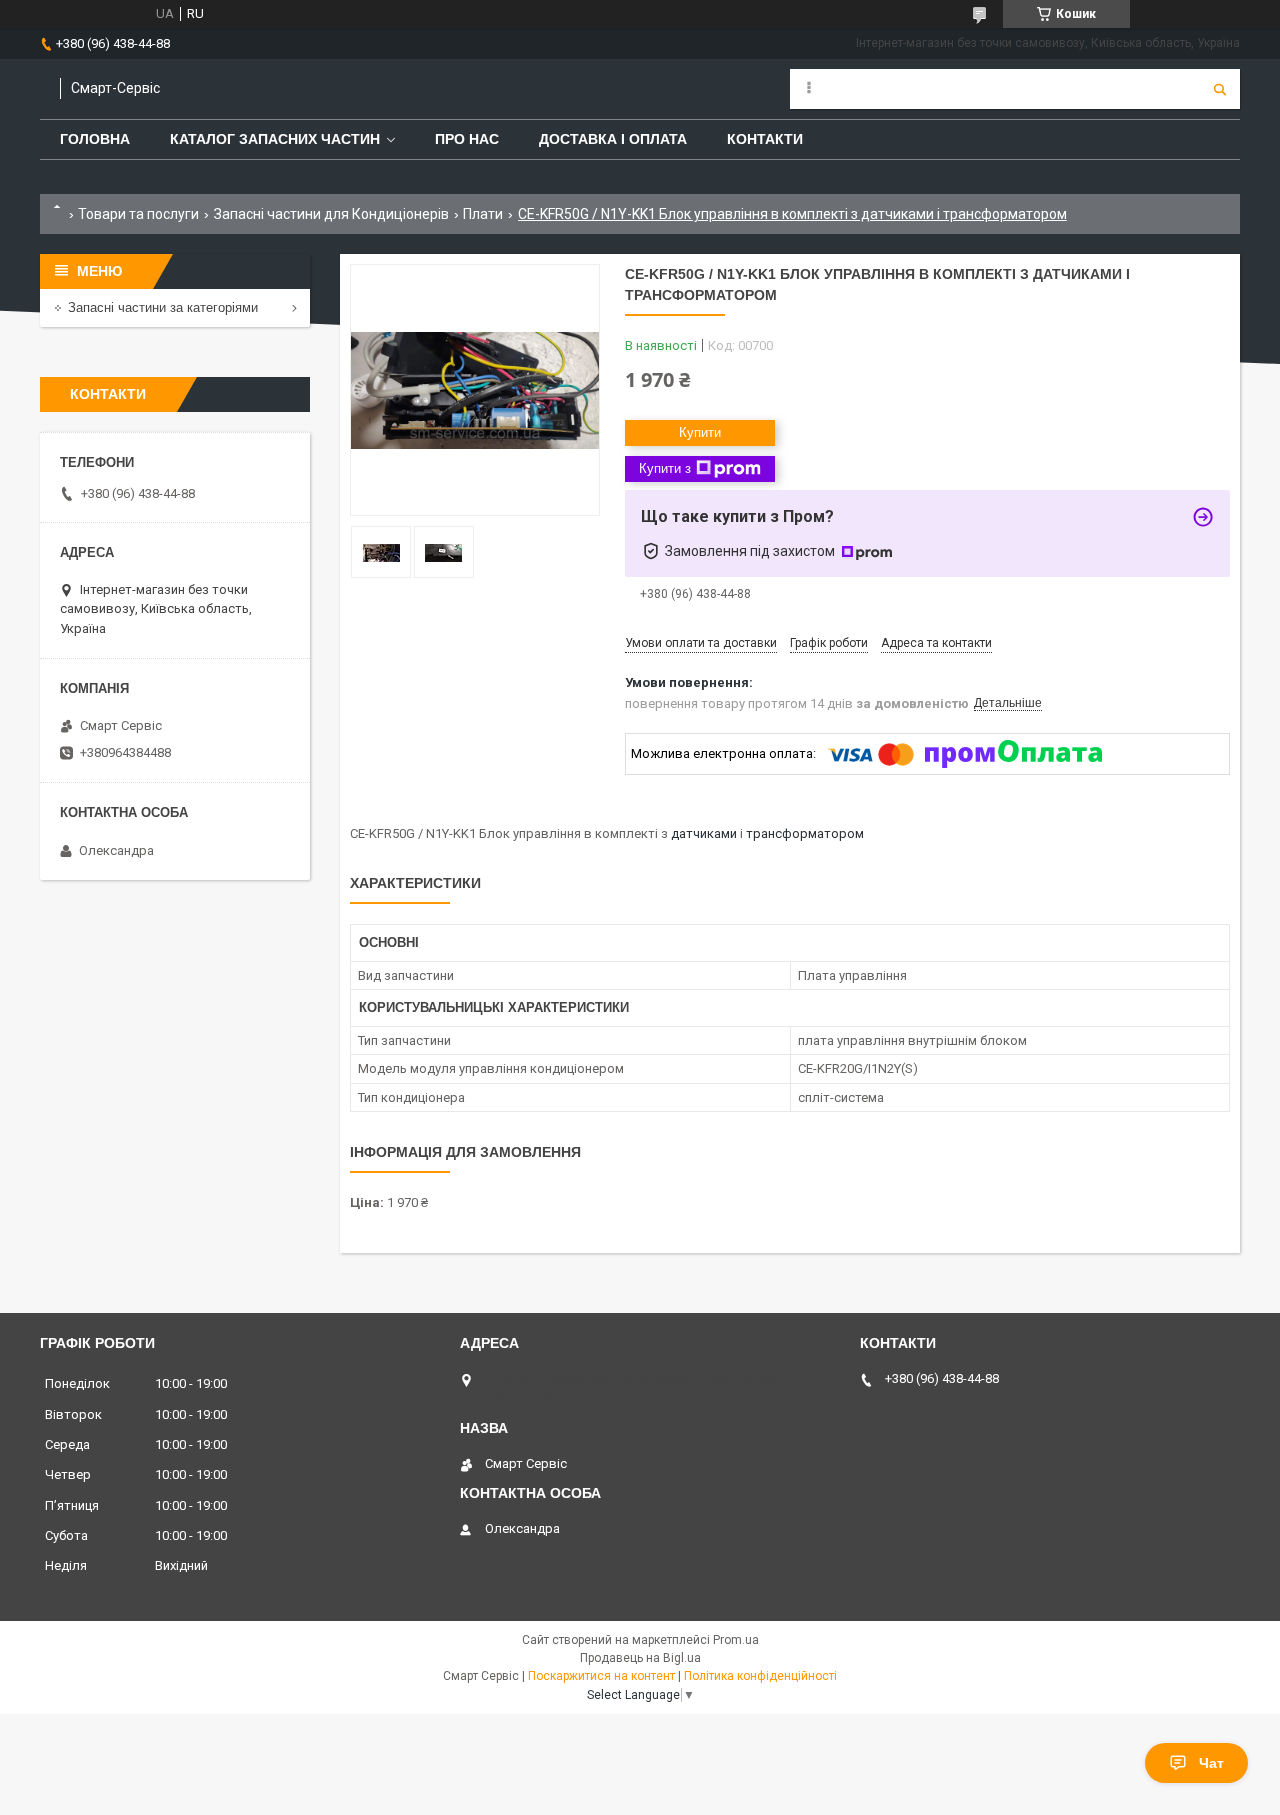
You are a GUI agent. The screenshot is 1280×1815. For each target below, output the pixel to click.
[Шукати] (1220, 89)
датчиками (704, 833)
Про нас (467, 139)
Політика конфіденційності (760, 1676)
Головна (95, 139)
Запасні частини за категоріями (163, 307)
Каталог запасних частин (275, 139)
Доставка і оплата (613, 139)
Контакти (765, 139)
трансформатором (805, 833)
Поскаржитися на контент (601, 1676)
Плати (483, 214)
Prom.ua (736, 1640)
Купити (700, 432)
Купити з (665, 468)
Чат (1211, 1763)
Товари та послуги (138, 214)
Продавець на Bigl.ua (640, 1658)
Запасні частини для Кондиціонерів (331, 214)
